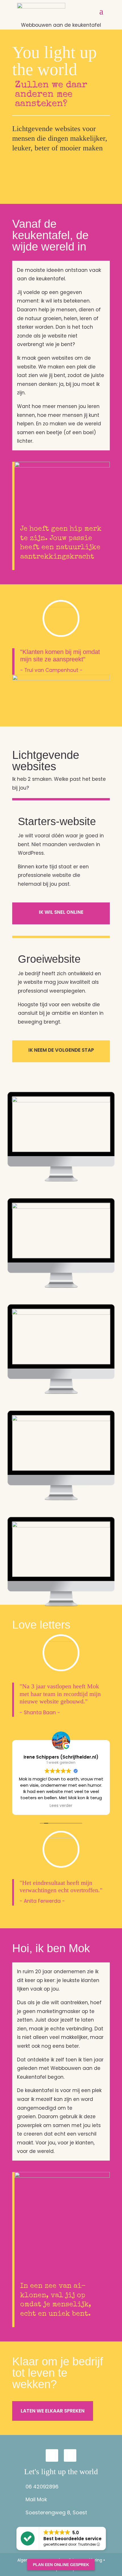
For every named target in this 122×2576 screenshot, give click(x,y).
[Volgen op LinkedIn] (70, 2455)
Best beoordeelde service (72, 2539)
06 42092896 (42, 2487)
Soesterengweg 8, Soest (56, 2512)
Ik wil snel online (61, 912)
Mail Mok (36, 2499)
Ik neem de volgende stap (61, 1050)
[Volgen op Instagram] (52, 2455)
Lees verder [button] (61, 1806)
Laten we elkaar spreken (53, 2411)
